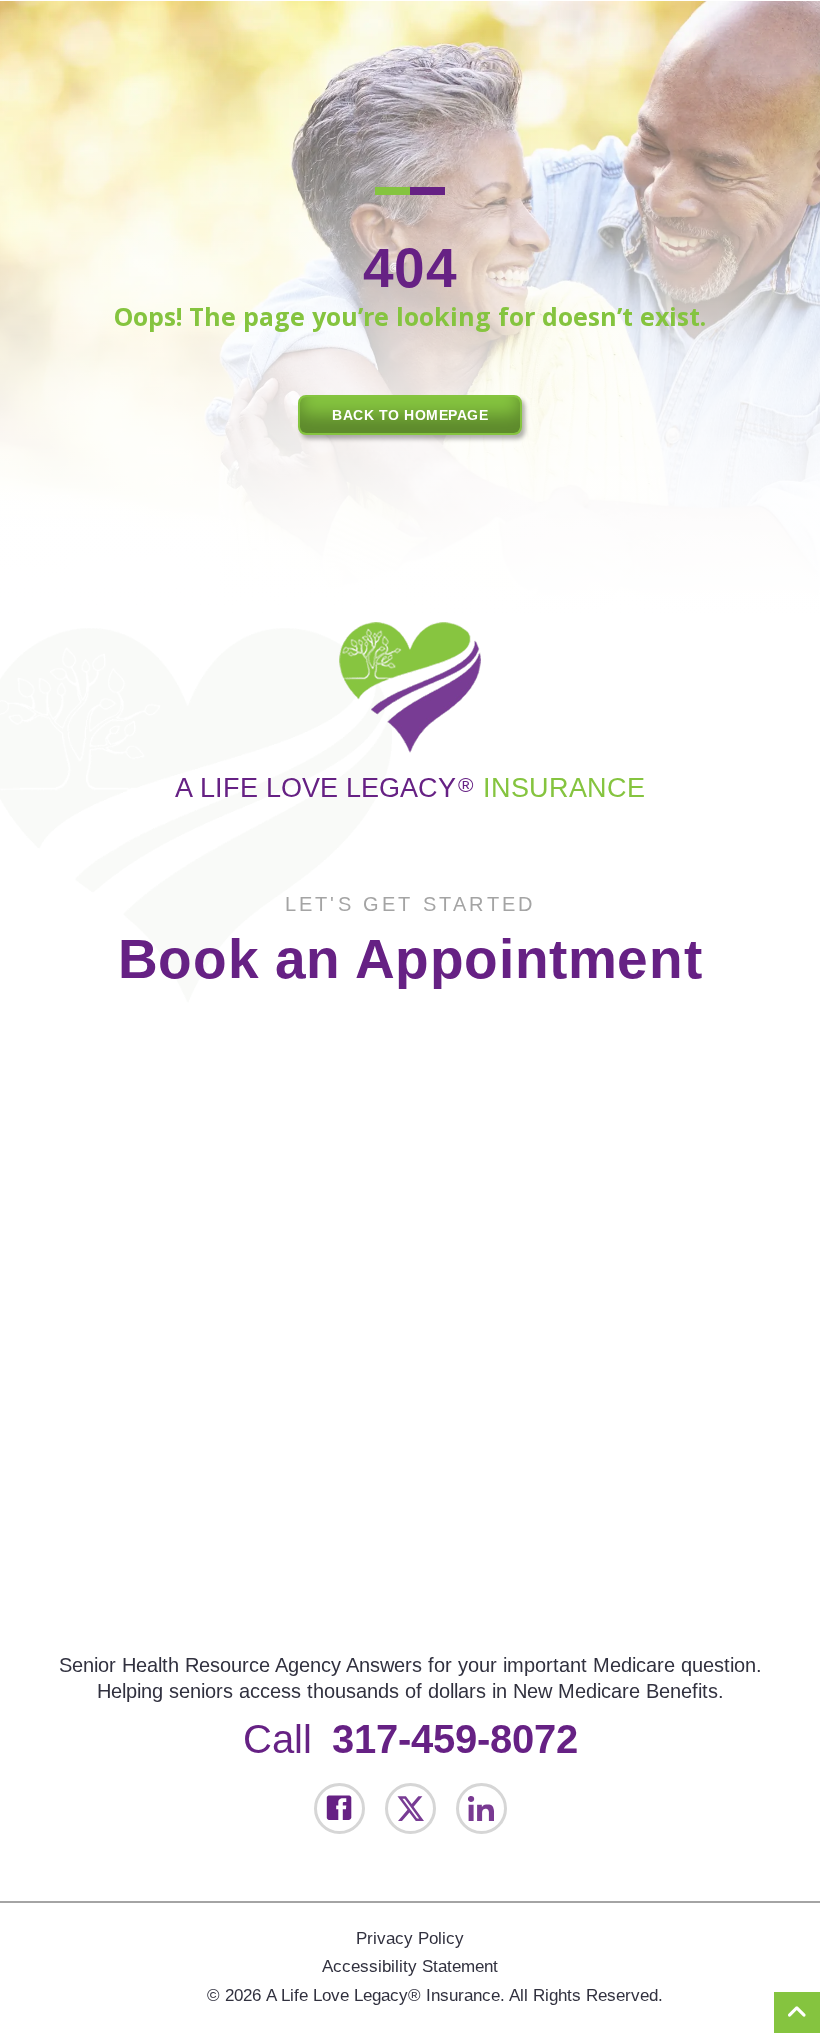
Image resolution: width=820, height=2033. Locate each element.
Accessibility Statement (410, 1966)
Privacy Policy (410, 1938)
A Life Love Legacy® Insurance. (385, 1995)
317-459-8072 (455, 1739)
